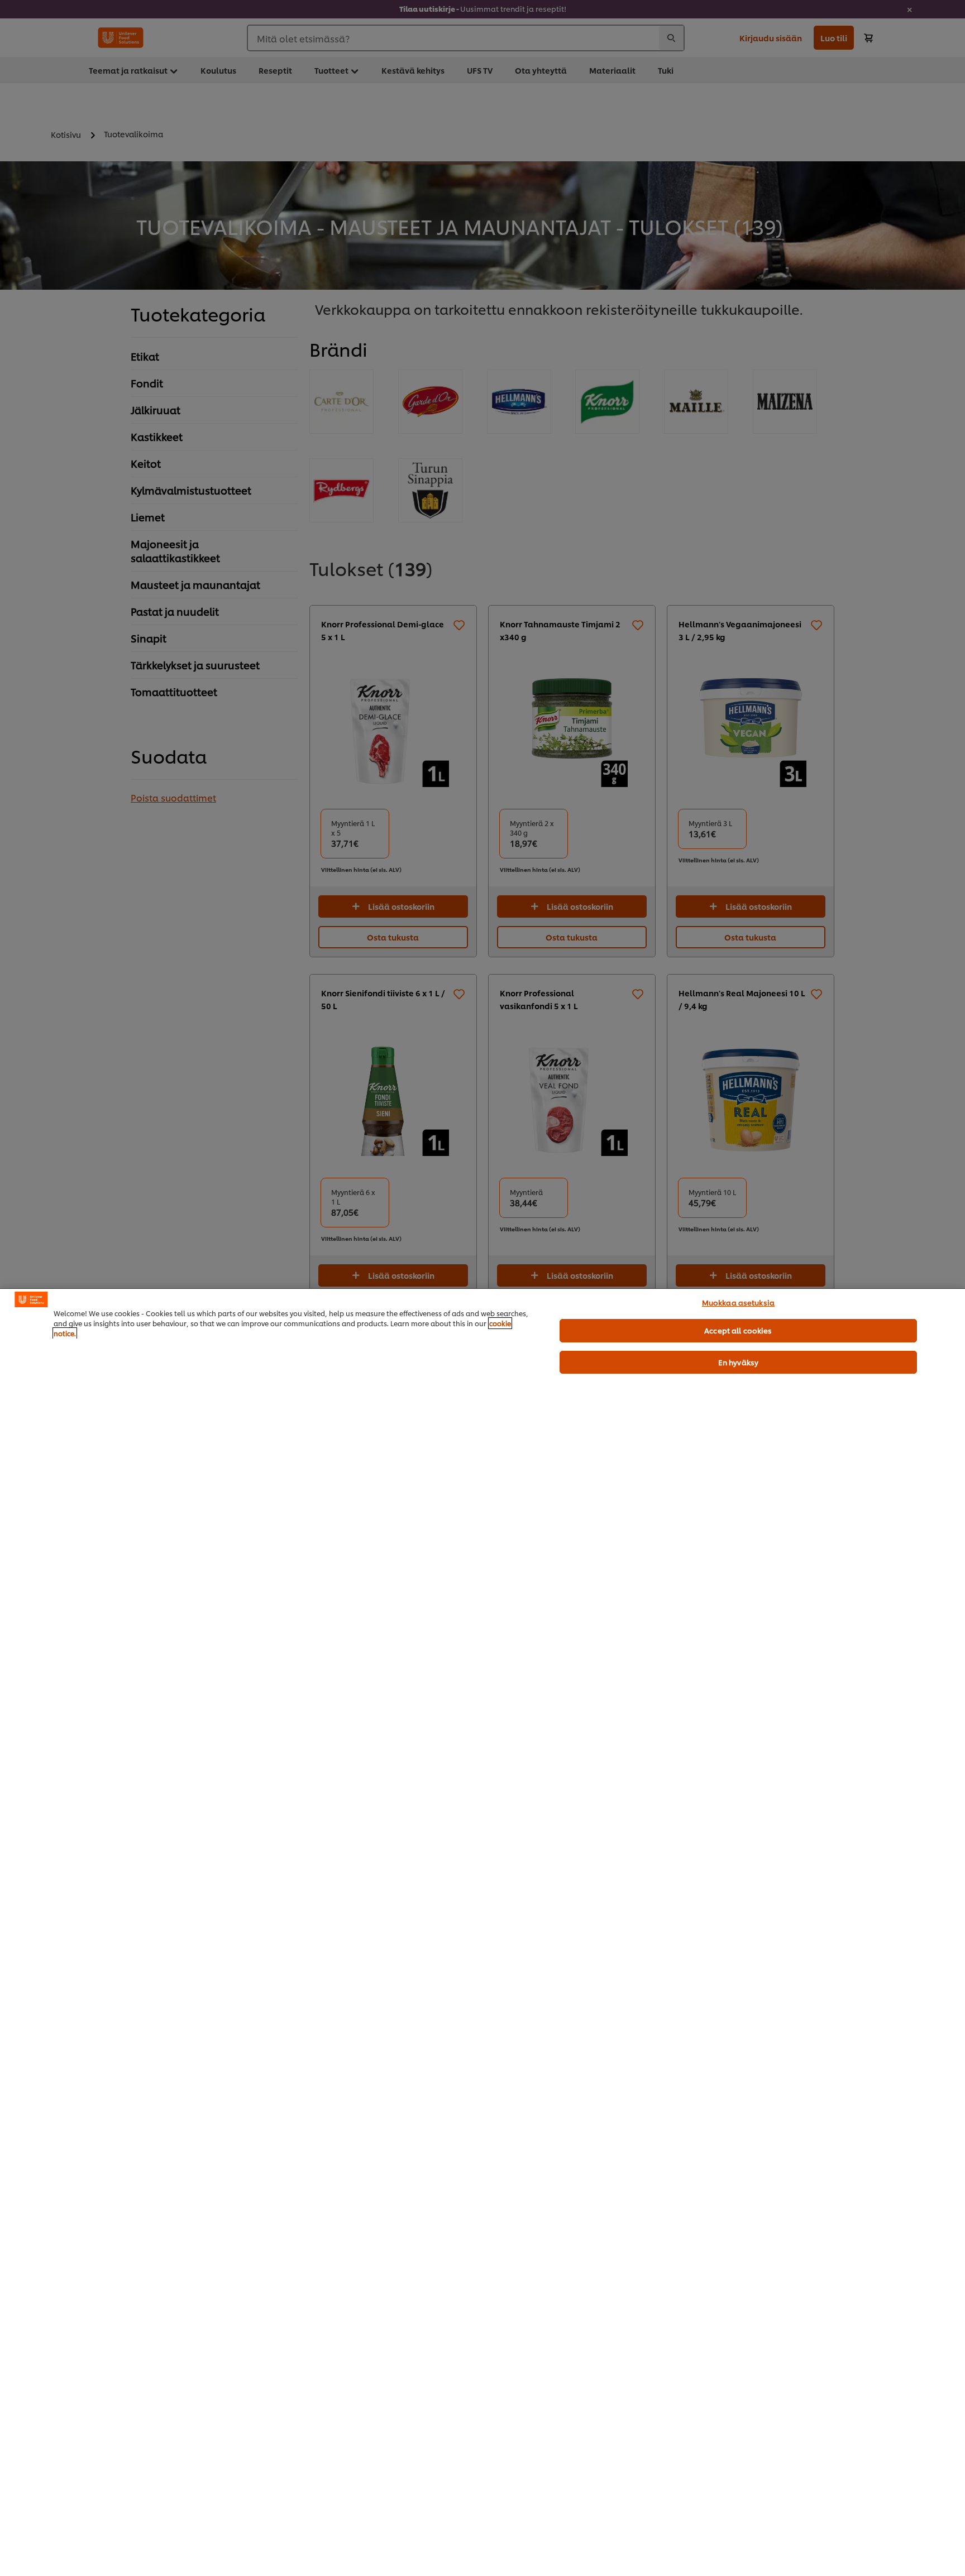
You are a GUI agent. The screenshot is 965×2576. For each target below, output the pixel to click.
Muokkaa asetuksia (738, 1302)
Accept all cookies (738, 1330)
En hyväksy (738, 1362)
